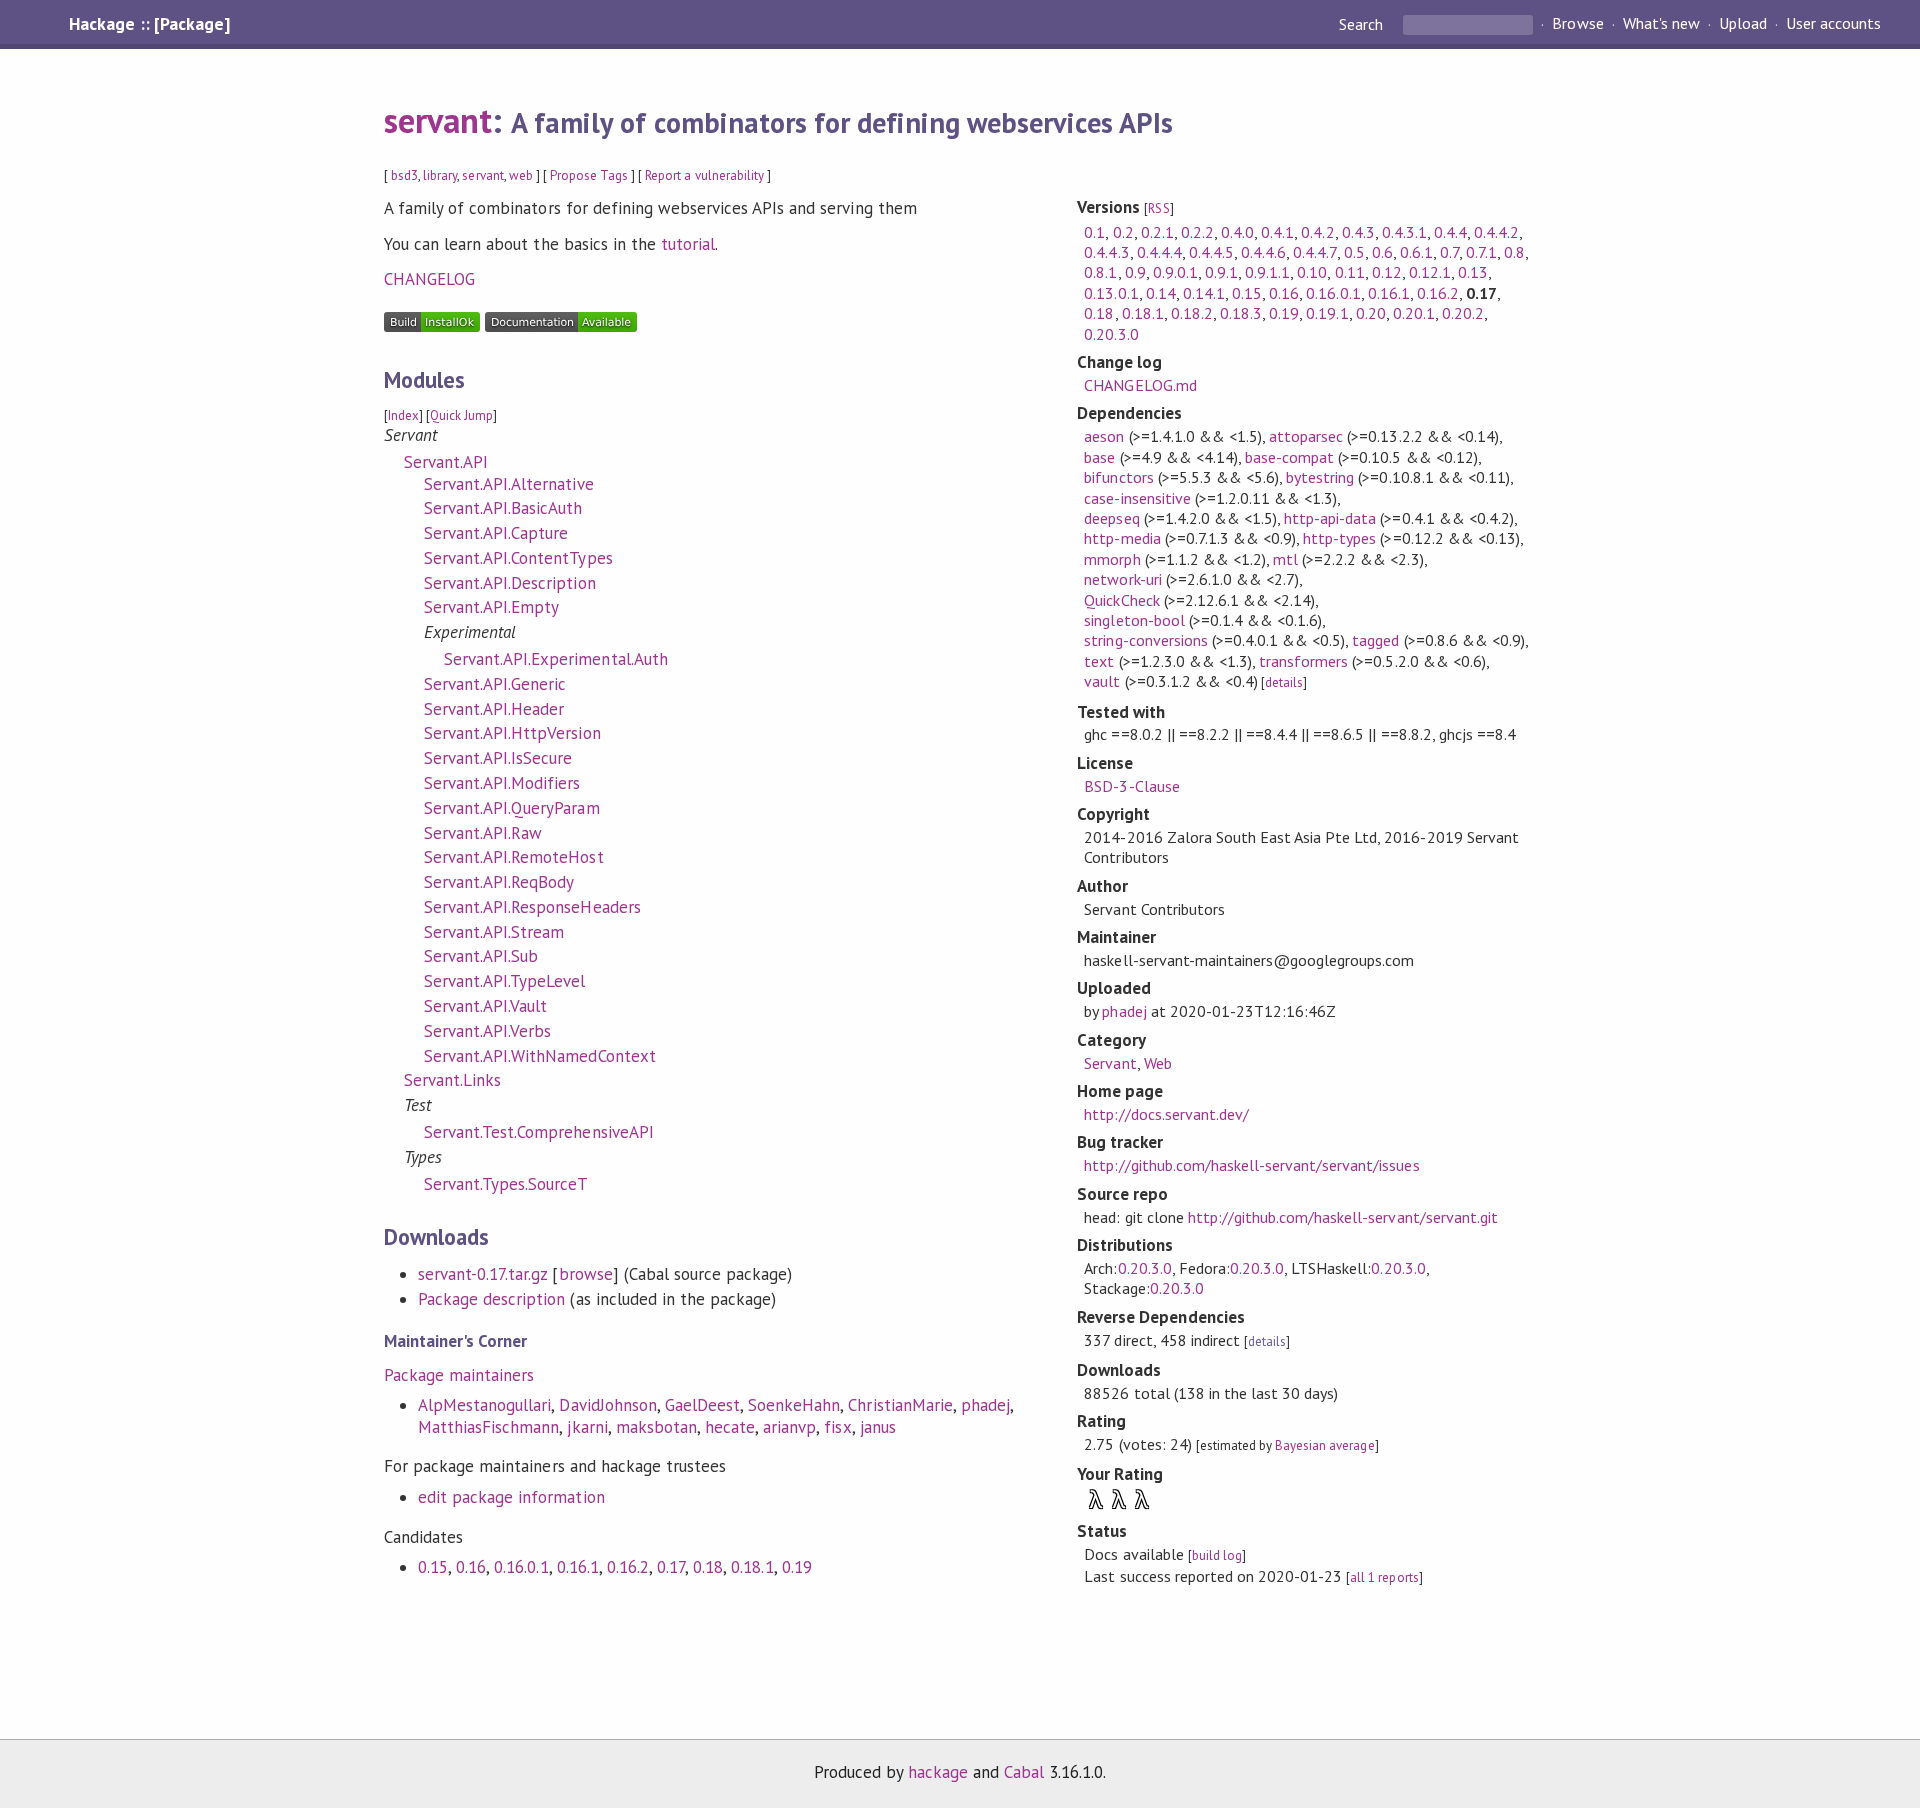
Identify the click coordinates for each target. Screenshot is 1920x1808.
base (1099, 457)
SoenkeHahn (794, 1405)
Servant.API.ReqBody (499, 882)
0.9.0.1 (1175, 272)
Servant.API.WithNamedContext (540, 1056)
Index (403, 415)
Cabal (1024, 1772)
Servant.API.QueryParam (512, 808)
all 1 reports (1384, 1577)
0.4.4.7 (1314, 252)
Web (1158, 1063)
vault (1102, 681)
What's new (1661, 24)
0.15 (433, 1567)
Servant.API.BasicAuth (503, 508)
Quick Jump (461, 415)
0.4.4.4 (1159, 252)
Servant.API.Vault (485, 1006)
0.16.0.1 (521, 1567)
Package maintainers (459, 1375)
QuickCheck (1121, 600)
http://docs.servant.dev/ (1166, 1114)
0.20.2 (1463, 313)
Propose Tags (589, 175)
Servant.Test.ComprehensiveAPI (539, 1132)
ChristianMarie (900, 1405)
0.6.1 (1416, 252)
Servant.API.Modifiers (502, 783)
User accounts (1833, 24)
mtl (1285, 559)
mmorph (1112, 559)
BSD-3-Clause (1131, 786)
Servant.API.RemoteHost (514, 857)
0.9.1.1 (1267, 272)
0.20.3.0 (1111, 334)
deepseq (1111, 518)
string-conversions (1145, 640)
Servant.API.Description (510, 583)
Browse (1577, 24)
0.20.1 (1414, 313)
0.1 (1094, 232)
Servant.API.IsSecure (498, 758)
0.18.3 (1241, 313)
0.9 (1135, 272)
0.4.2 (1317, 232)
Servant (1110, 1063)
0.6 (1382, 252)
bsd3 (404, 175)
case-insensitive (1137, 498)
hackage (938, 1772)
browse (586, 1274)
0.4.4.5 (1211, 252)
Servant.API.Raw (483, 833)
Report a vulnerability (704, 175)
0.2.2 (1197, 232)
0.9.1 (1221, 272)
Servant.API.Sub (481, 956)
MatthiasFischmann (488, 1427)
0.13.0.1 (1111, 293)
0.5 (1354, 252)
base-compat (1289, 457)
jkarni (587, 1427)
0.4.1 (1277, 232)
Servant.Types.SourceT (506, 1184)
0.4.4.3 (1106, 252)
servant (438, 120)
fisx (837, 1427)
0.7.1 (1481, 252)
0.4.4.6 (1263, 252)
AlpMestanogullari (484, 1405)
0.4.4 (1450, 232)
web (521, 175)
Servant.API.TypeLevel (505, 981)
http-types (1339, 538)
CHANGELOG (429, 279)
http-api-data (1330, 518)
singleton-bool (1134, 620)
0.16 (471, 1567)
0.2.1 (1157, 232)
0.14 (1161, 293)
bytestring (1320, 477)
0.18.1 (752, 1567)
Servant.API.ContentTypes (518, 558)
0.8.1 (1100, 272)
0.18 (708, 1567)
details (1284, 682)
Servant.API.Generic (495, 684)
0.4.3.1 (1404, 232)
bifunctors (1118, 477)
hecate (730, 1427)
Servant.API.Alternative (509, 484)
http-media (1122, 538)
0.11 (1350, 272)
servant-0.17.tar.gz (482, 1274)
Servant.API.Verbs (487, 1031)
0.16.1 (578, 1567)
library (440, 175)
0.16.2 (628, 1567)
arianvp (789, 1427)
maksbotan (656, 1427)
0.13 (1473, 272)
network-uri (1122, 579)
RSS (1158, 208)
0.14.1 (1204, 293)
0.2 (1123, 232)
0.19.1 (1327, 313)
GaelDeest (702, 1405)
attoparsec (1306, 436)
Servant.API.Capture (496, 533)
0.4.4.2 (1496, 232)
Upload (1743, 24)
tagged (1375, 640)
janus (878, 1427)
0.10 (1312, 272)
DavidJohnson (607, 1405)
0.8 (1514, 252)
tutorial (688, 244)
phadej (985, 1405)
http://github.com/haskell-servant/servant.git (1343, 1217)
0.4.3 (1358, 232)
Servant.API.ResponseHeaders (532, 907)
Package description (491, 1299)
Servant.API (446, 462)
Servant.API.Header (494, 709)
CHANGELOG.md (1140, 385)
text (1099, 661)
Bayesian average (1324, 1445)
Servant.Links (452, 1080)
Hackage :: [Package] (149, 24)
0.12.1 (1430, 272)
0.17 (671, 1567)
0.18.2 (1192, 313)
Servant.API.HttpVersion (512, 733)
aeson (1104, 436)
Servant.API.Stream (494, 932)
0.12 (1387, 272)
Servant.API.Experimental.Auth (556, 659)
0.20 (1371, 313)
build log (1217, 1555)
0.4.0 (1237, 232)
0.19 (797, 1567)
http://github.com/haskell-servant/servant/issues (1251, 1165)
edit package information (511, 1497)
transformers (1303, 661)
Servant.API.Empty (491, 607)
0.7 (1449, 252)
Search (1363, 24)
